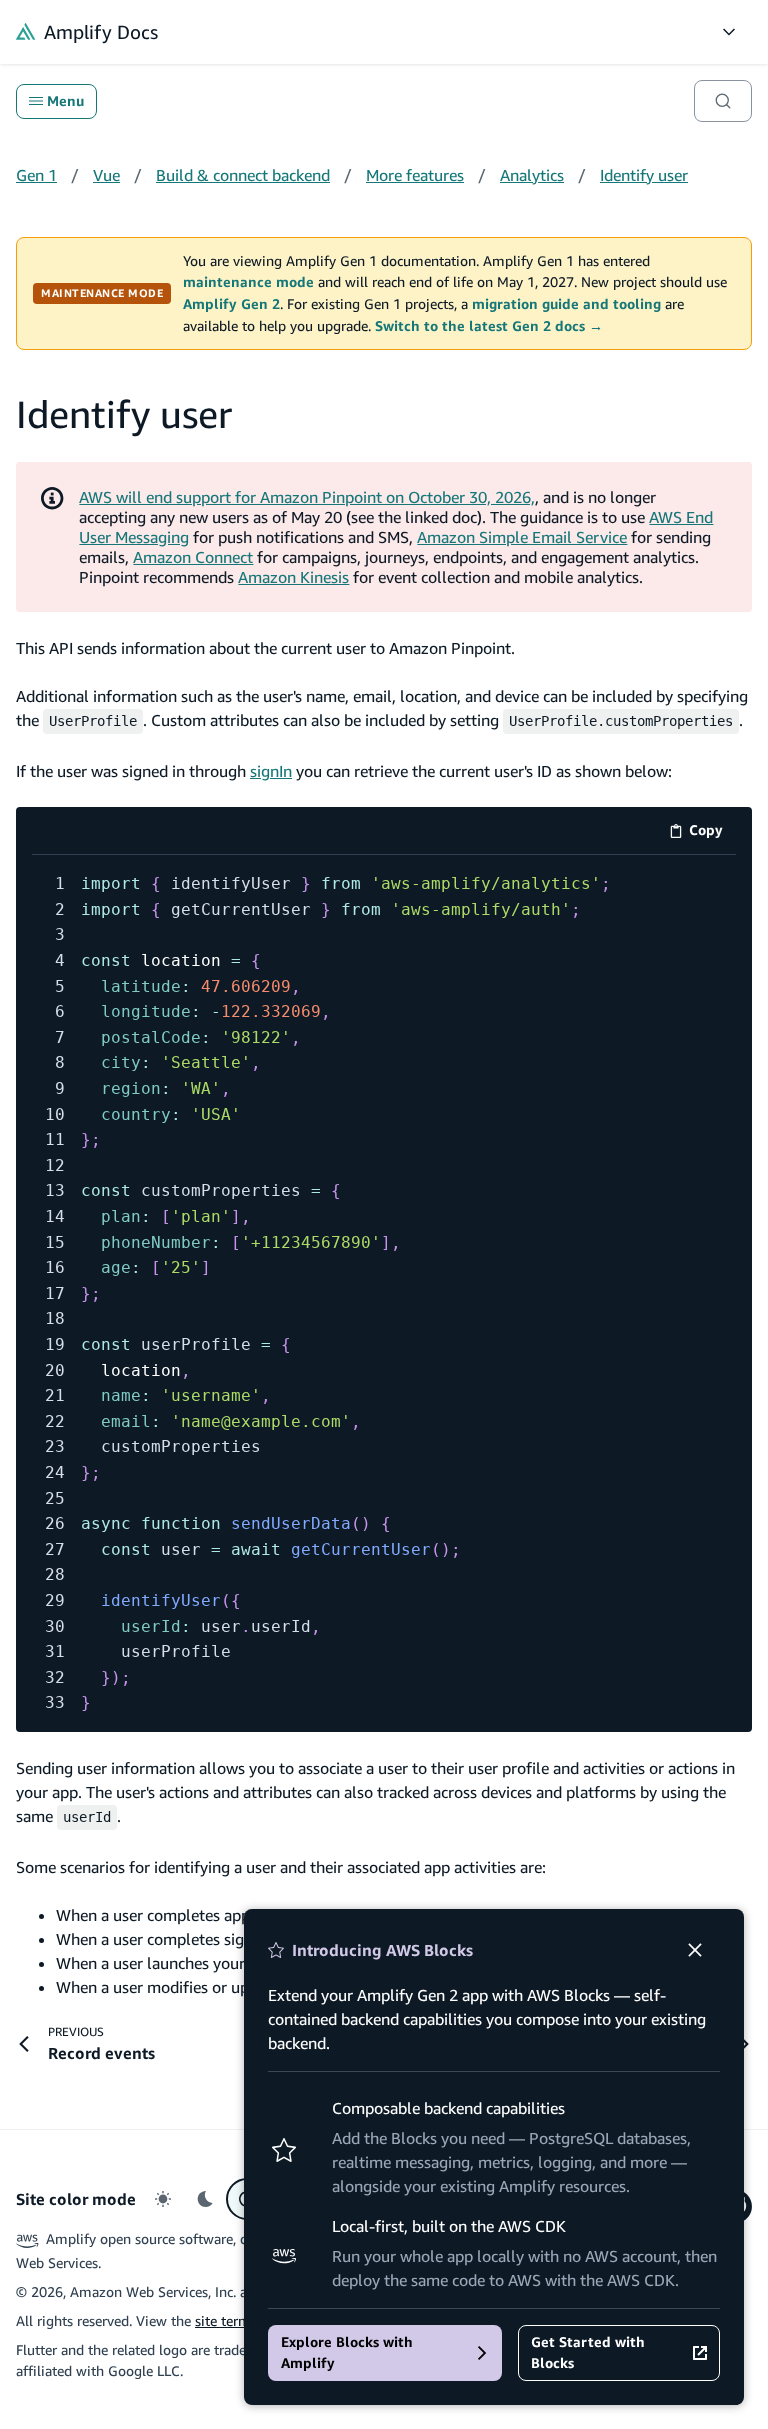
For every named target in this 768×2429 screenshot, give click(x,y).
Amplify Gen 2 (231, 304)
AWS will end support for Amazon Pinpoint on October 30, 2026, (307, 497)
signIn (271, 771)
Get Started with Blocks (588, 2352)
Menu (65, 101)
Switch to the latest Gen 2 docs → (489, 326)
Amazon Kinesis (293, 577)
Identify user (644, 175)
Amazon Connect (193, 557)
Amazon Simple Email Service (522, 537)
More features (415, 175)
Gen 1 (36, 175)
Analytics (532, 175)
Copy (712, 833)
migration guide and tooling (566, 304)
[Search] (723, 101)
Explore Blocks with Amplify (347, 2352)
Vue (106, 175)
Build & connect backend (243, 175)
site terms (226, 2320)
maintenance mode (248, 282)
